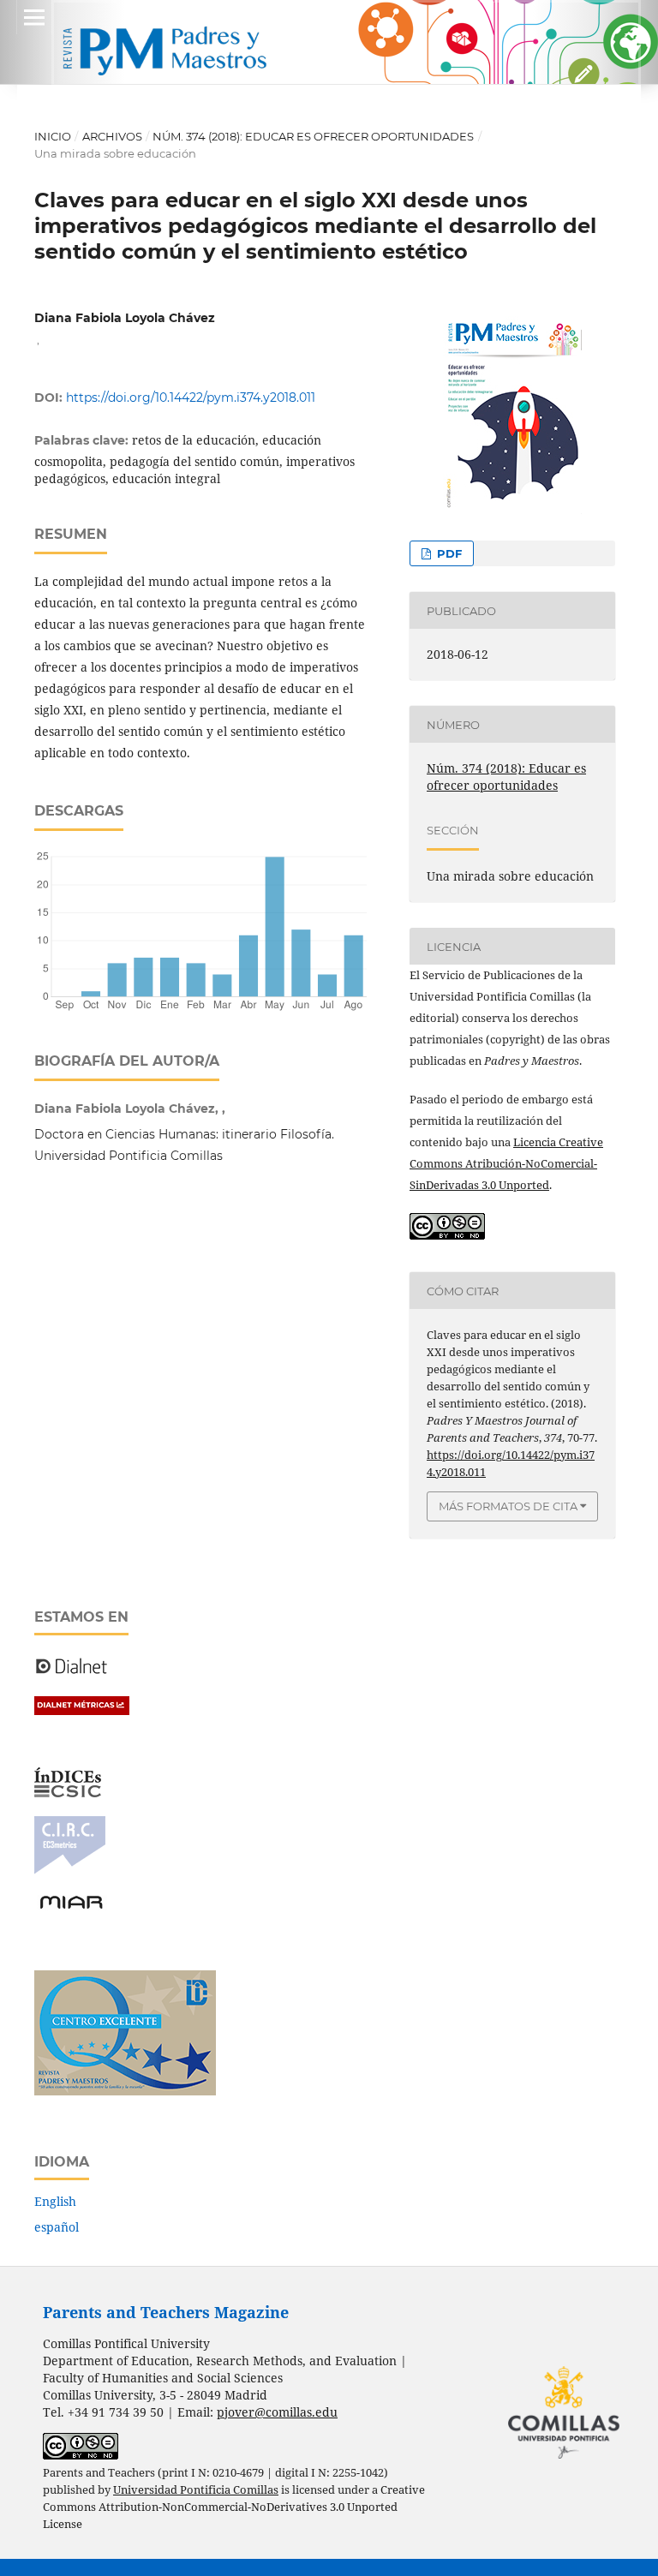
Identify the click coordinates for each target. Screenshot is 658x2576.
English (55, 2201)
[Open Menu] (34, 17)
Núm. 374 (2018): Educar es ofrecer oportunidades (313, 136)
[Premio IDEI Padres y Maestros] (125, 2091)
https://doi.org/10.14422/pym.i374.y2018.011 (191, 397)
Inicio (53, 136)
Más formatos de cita (508, 1506)
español (57, 2227)
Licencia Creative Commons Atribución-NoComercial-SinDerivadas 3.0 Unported (506, 1163)
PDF (448, 553)
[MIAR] (71, 1907)
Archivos (112, 136)
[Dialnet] (72, 1673)
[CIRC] (70, 1870)
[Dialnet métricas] (82, 1710)
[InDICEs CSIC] (68, 1793)
